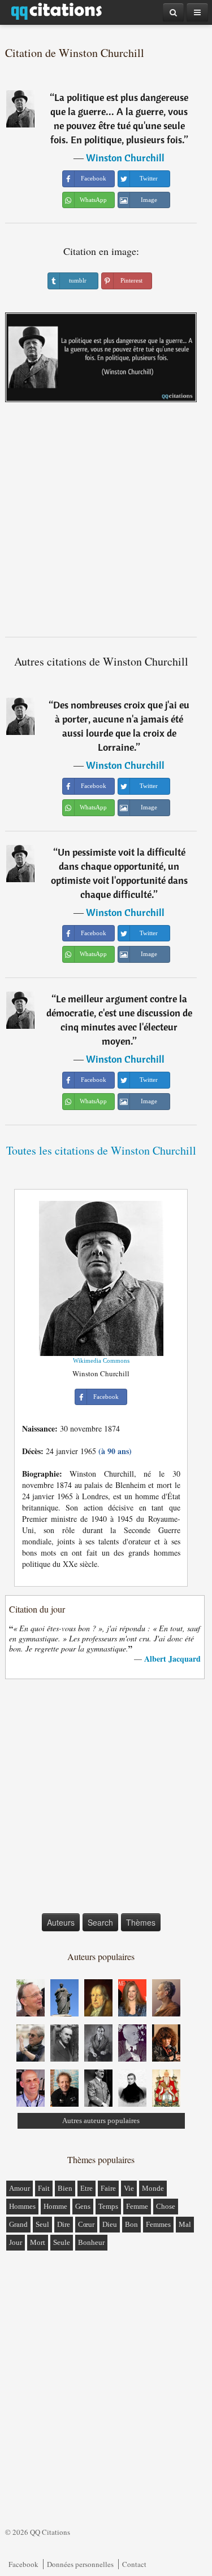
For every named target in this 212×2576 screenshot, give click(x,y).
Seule (62, 2242)
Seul (42, 2224)
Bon (131, 2224)
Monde (153, 2188)
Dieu (110, 2224)
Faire (108, 2188)
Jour (16, 2242)
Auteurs (61, 1922)
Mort (38, 2242)
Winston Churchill (125, 158)
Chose (166, 2206)
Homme (55, 2206)
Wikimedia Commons (101, 1360)
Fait (44, 2188)
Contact (134, 2564)
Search (100, 1922)
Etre (86, 2188)
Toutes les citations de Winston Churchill (101, 1150)
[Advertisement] (106, 524)
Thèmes (141, 1922)
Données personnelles (80, 2564)
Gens (83, 2206)
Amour (20, 2188)
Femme (137, 2206)
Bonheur (91, 2242)
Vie (129, 2188)
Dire (64, 2224)
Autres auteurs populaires (101, 2121)
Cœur (86, 2224)
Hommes (22, 2206)
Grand (18, 2224)
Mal (185, 2224)
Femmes (158, 2224)
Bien (65, 2188)
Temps (108, 2206)
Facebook (23, 2564)
